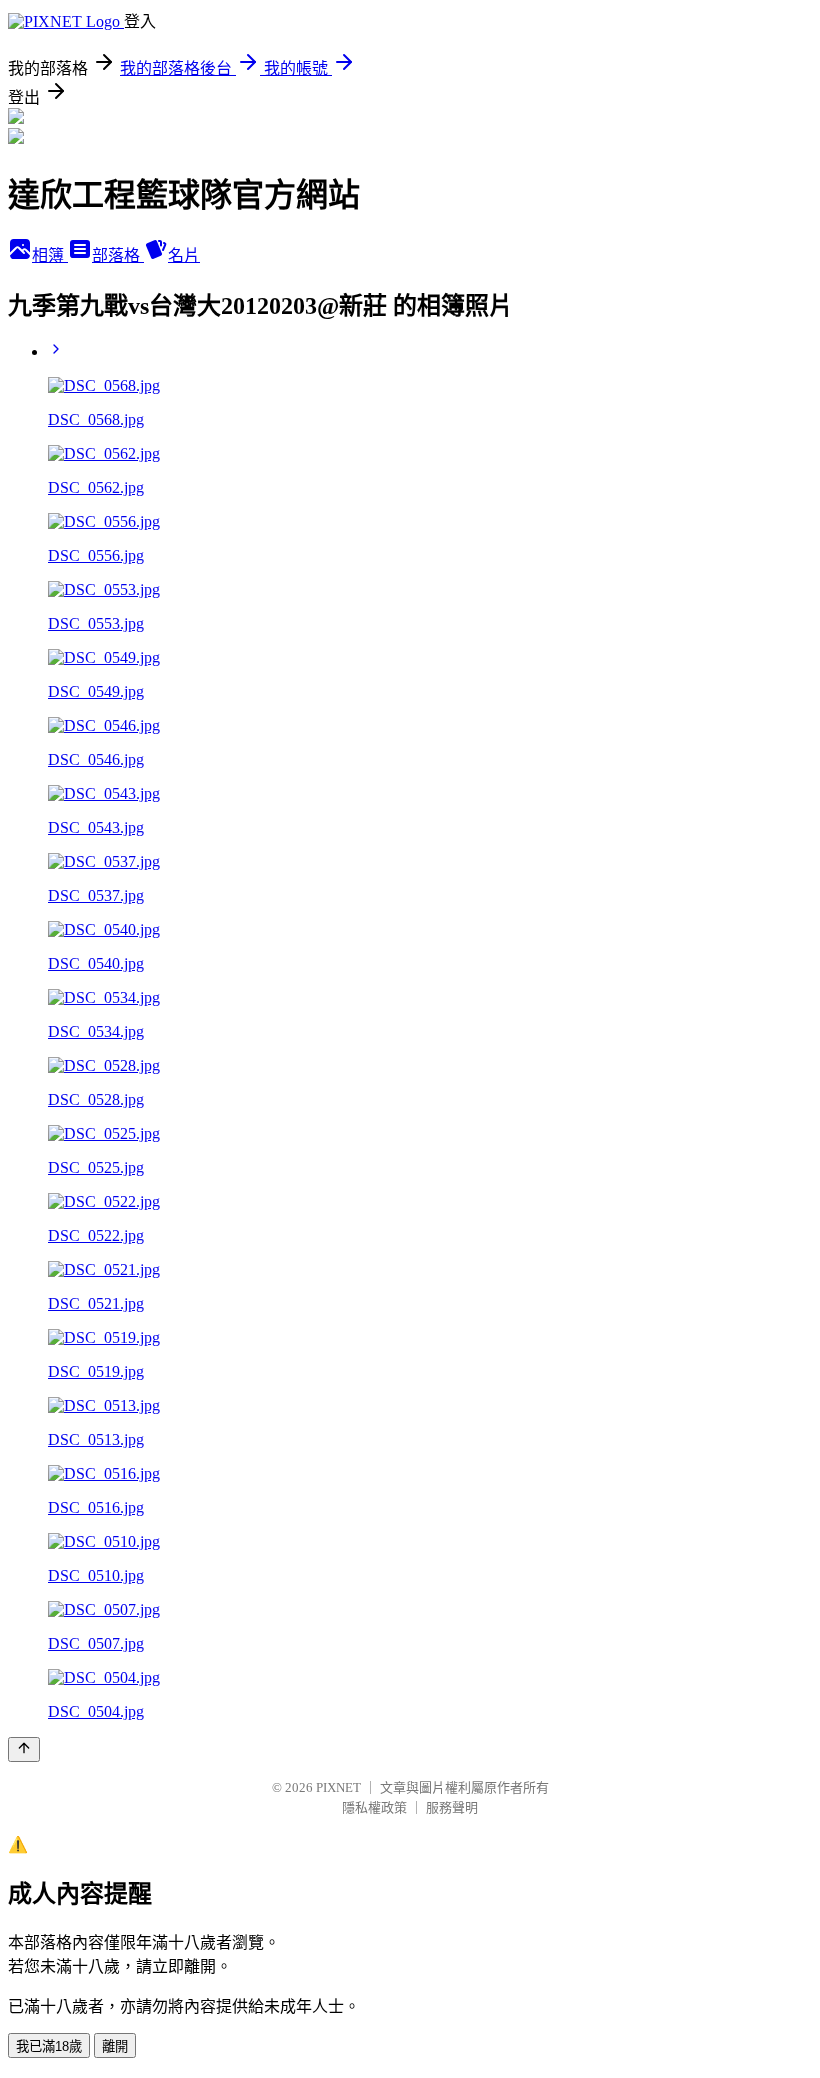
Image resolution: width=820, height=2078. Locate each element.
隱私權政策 (374, 1807)
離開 (115, 2046)
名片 (184, 255)
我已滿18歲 (49, 2046)
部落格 (118, 255)
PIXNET (338, 1787)
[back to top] (24, 1749)
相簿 (50, 255)
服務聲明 (452, 1807)
